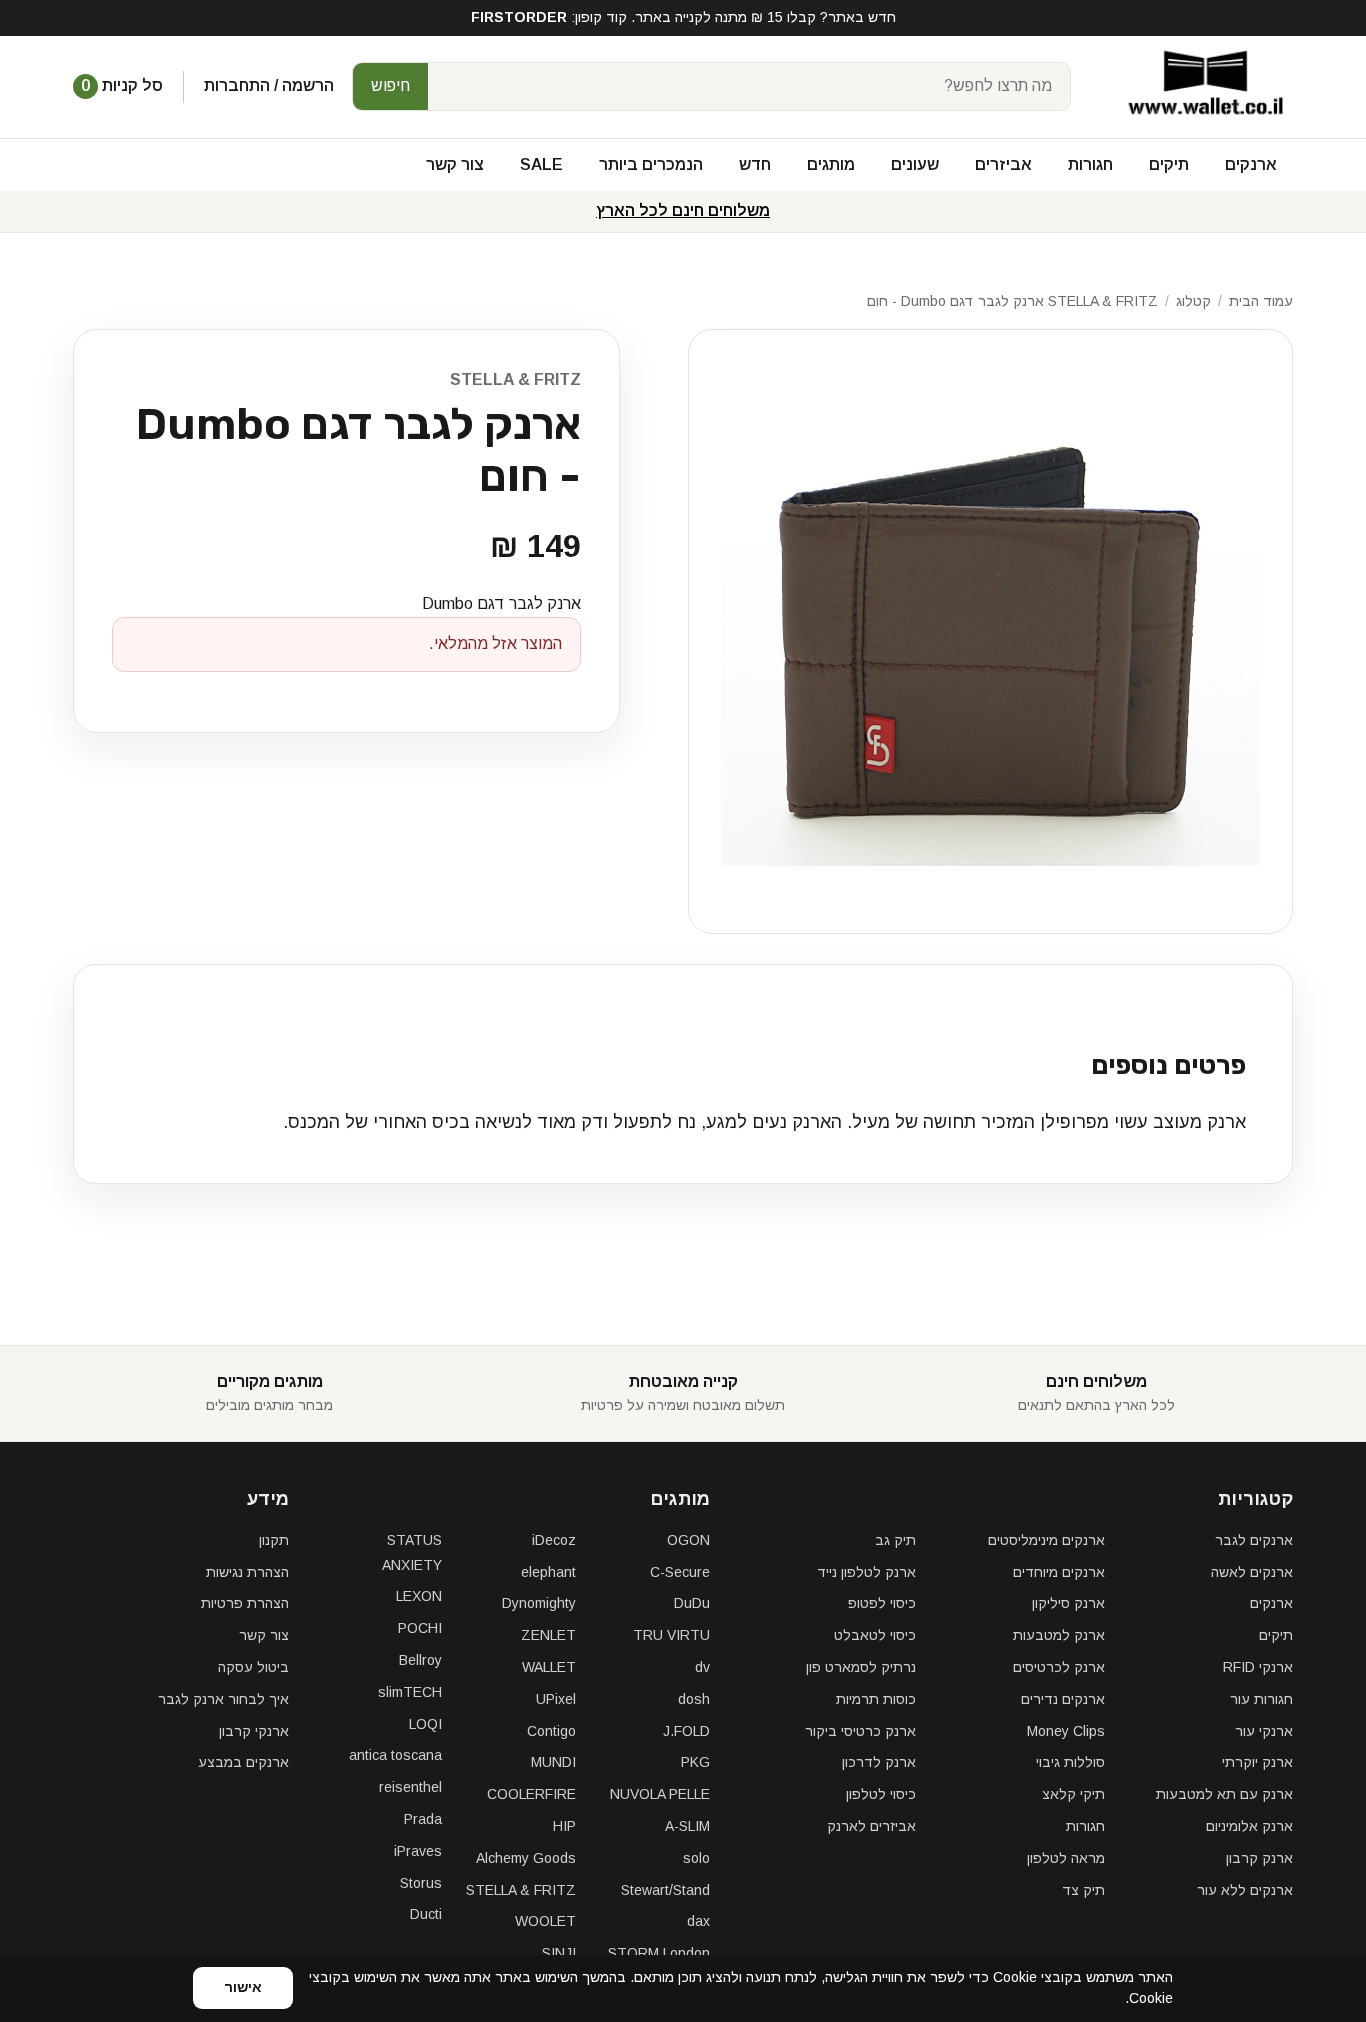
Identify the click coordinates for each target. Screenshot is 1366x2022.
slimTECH (410, 1692)
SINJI (559, 1953)
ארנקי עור (1264, 1731)
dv (702, 1667)
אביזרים (1003, 164)
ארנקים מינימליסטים (1046, 1540)
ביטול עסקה (253, 1667)
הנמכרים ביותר (651, 164)
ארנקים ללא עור (1245, 1890)
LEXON (419, 1596)
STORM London (659, 1953)
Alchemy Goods (526, 1858)
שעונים (915, 164)
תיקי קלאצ (1073, 1794)
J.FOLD (686, 1731)
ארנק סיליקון (1068, 1603)
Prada (423, 1819)
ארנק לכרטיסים (1059, 1667)
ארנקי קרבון (254, 1731)
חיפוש (390, 85)
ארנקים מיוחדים (1059, 1572)
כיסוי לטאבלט (875, 1635)
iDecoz (554, 1540)
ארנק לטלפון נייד (866, 1572)
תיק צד (1083, 1890)
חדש (755, 164)
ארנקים (1251, 164)
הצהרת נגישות (247, 1572)
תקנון (274, 1540)
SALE (541, 164)
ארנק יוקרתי (1257, 1762)
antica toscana (395, 1755)
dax (698, 1921)
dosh (694, 1699)
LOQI (425, 1724)
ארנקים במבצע (243, 1762)
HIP (564, 1826)
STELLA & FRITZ (515, 379)
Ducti (426, 1914)
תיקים (1169, 164)
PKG (695, 1762)
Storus (421, 1883)
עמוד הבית (1261, 301)
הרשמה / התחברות (269, 85)
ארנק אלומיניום (1249, 1826)
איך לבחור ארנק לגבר (223, 1699)
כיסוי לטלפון (881, 1794)
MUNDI (553, 1762)
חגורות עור (1261, 1699)
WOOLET (545, 1921)
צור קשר (455, 164)
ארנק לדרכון (879, 1762)
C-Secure (680, 1572)
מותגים (831, 164)
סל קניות (122, 85)
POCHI (420, 1628)
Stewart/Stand (665, 1890)
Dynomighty (539, 1603)
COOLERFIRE (531, 1794)
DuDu (692, 1603)
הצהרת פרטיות (245, 1603)
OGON (688, 1540)
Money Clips (1066, 1731)
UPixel (556, 1699)
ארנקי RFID (1258, 1667)
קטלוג (1193, 301)
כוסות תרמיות (876, 1699)
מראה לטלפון (1066, 1858)
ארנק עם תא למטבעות (1224, 1794)
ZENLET (548, 1635)
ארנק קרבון (1259, 1858)
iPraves (418, 1851)
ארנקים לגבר (1254, 1540)
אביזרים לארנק (871, 1826)
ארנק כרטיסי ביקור (860, 1731)
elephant (548, 1572)
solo (696, 1858)
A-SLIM (687, 1826)
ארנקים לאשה (1252, 1572)
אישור (243, 1987)
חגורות (1090, 164)
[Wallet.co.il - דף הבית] (1198, 86)
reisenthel (410, 1787)
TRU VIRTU (671, 1635)
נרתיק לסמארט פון (861, 1667)
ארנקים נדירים (1063, 1699)
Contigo (551, 1731)
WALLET (549, 1667)
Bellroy (420, 1660)
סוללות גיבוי (1070, 1762)
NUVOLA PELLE (660, 1794)
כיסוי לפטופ (882, 1603)
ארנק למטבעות (1059, 1635)
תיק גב (895, 1540)
